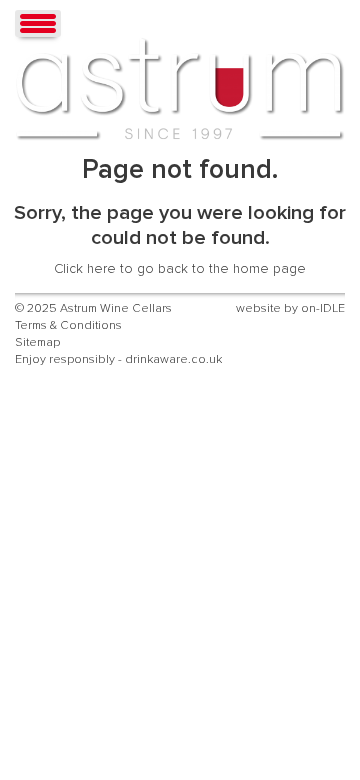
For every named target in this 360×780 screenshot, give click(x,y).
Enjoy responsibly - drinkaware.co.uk (118, 359)
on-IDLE (323, 308)
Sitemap (37, 342)
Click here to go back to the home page (180, 269)
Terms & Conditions (68, 325)
